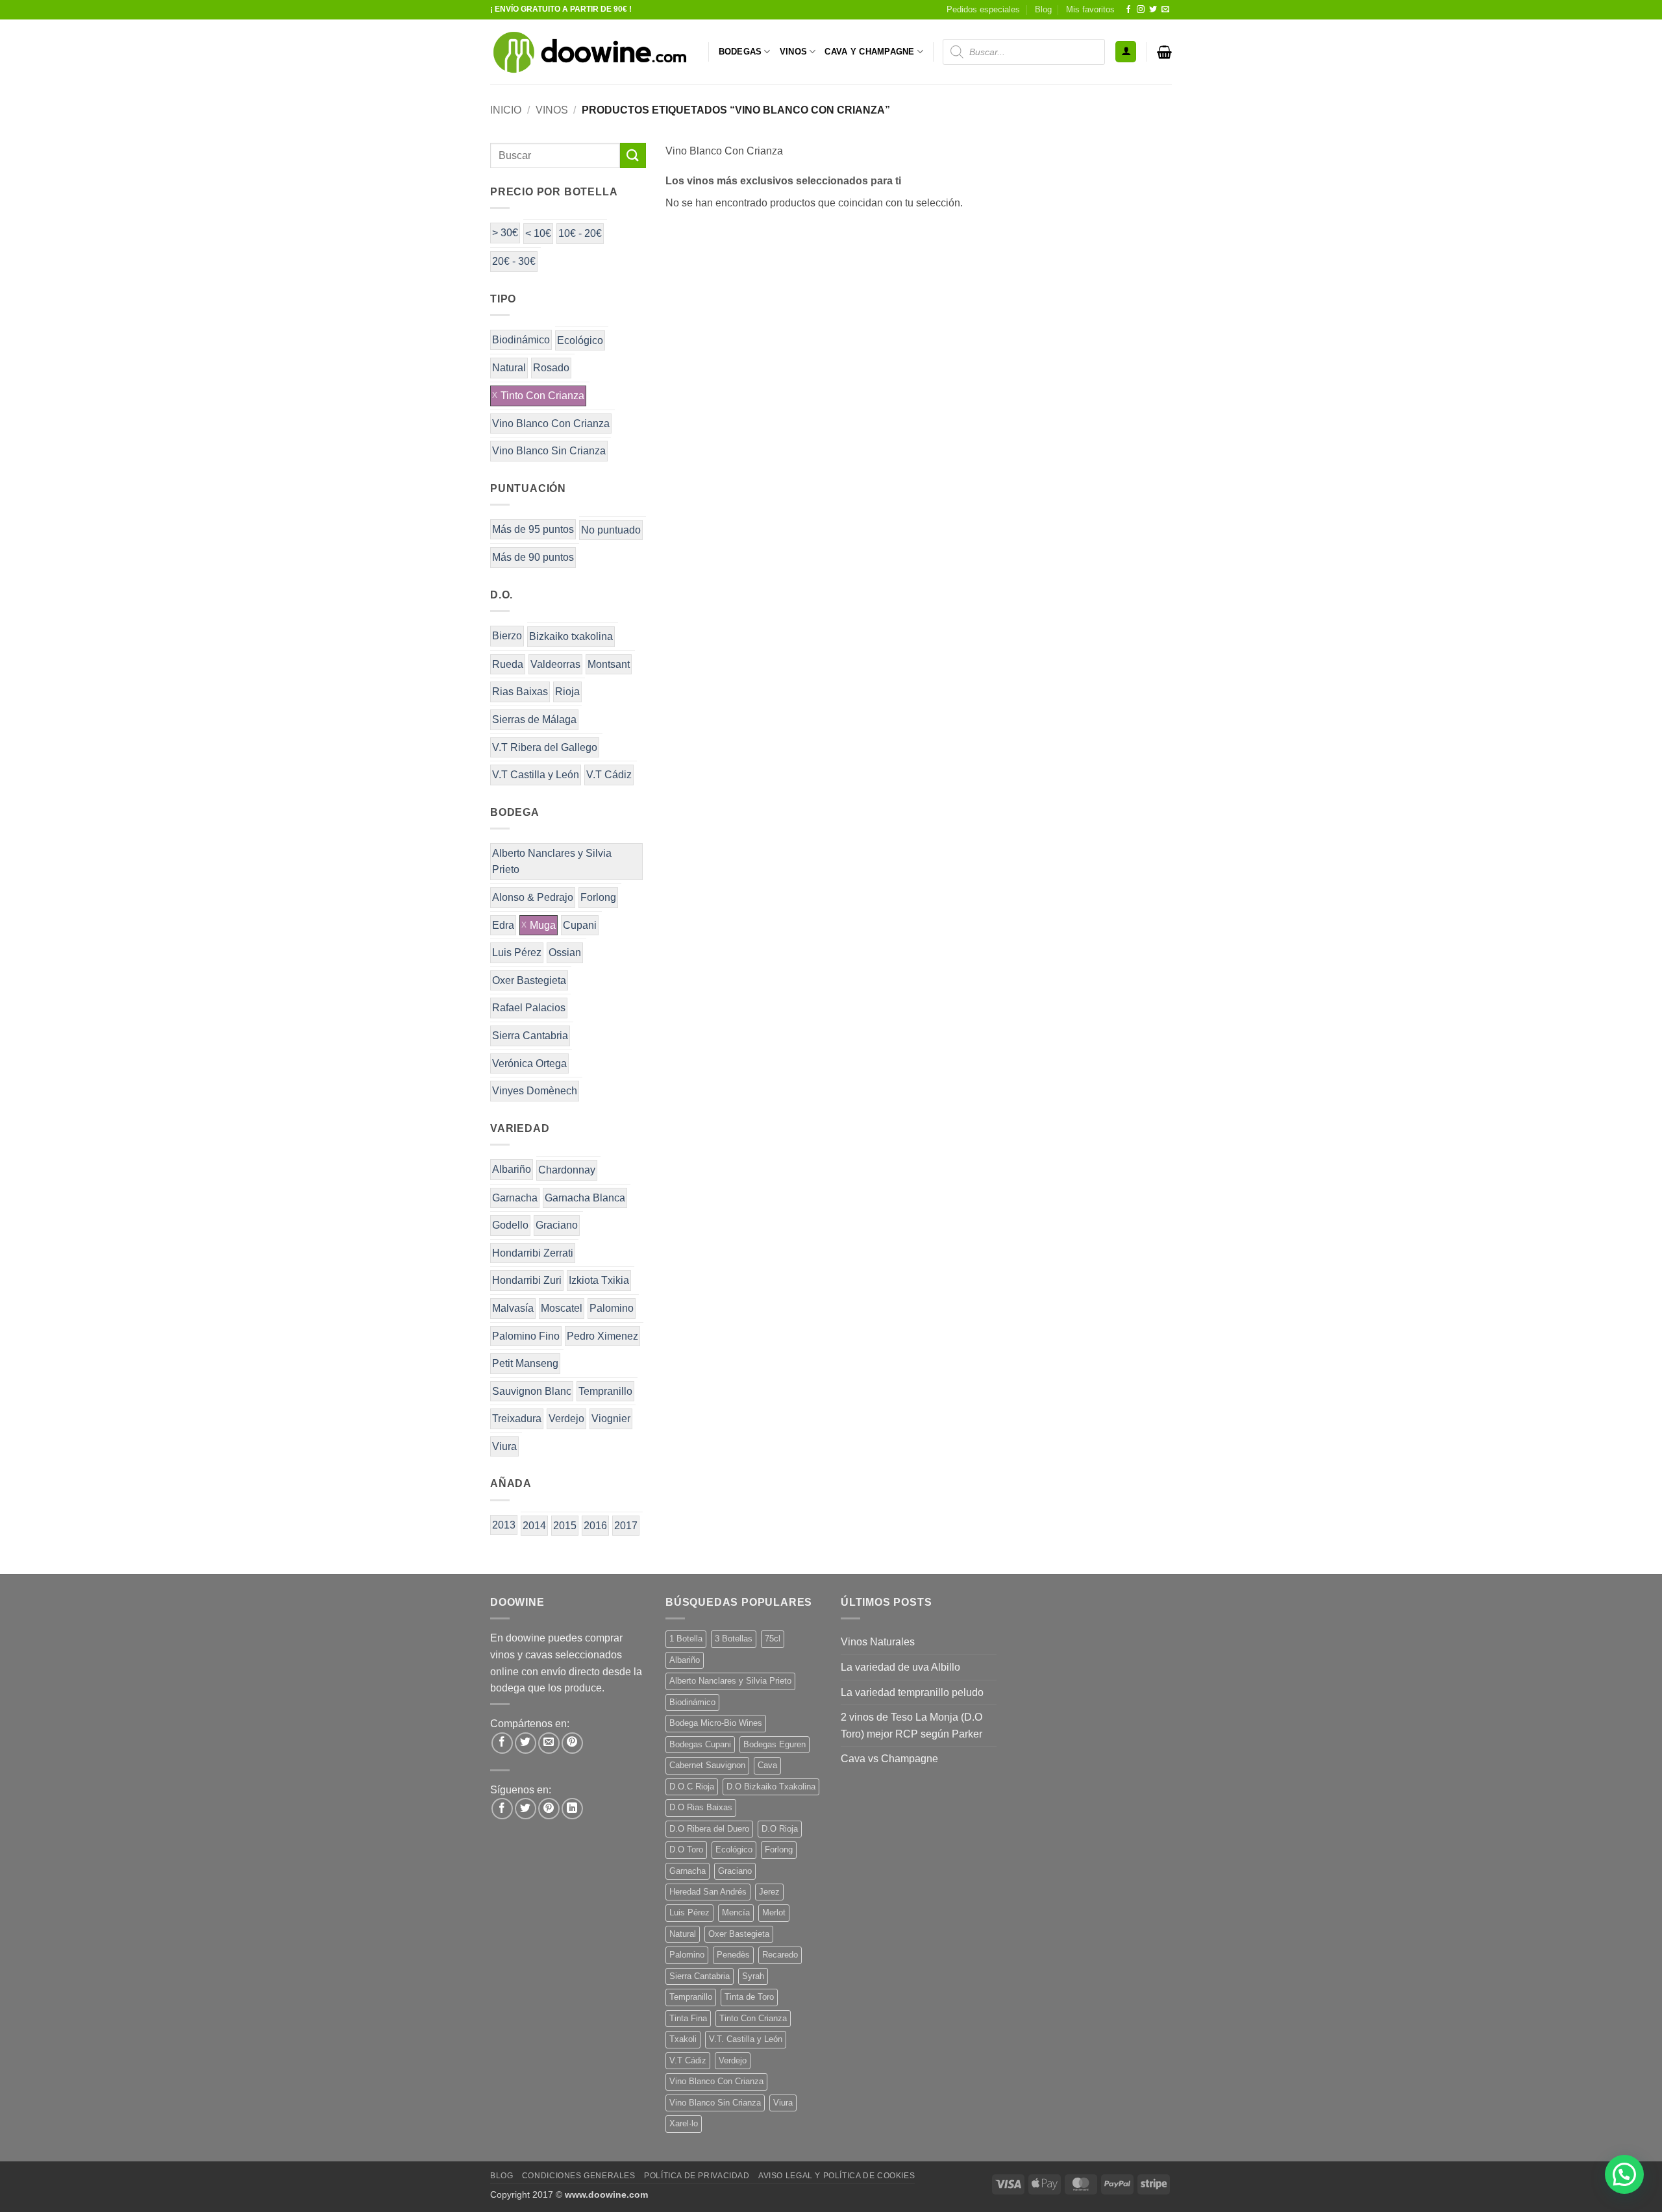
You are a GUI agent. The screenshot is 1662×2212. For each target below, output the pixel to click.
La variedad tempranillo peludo (912, 1692)
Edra (503, 925)
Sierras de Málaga (534, 719)
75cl (773, 1639)
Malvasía (513, 1308)
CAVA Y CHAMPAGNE (869, 52)
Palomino (612, 1308)
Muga (543, 925)
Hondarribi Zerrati (533, 1253)
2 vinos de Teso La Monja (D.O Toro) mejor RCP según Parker (912, 1726)
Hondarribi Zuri (527, 1280)
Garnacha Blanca (585, 1198)
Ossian (565, 952)
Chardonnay (567, 1170)
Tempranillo (605, 1391)
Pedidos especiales (983, 9)
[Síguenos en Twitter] (1153, 10)
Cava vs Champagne (889, 1759)
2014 (534, 1526)
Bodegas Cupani (700, 1744)
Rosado (551, 368)
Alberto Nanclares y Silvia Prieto (552, 862)
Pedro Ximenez (602, 1336)
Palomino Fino (526, 1336)
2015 (565, 1526)
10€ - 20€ (580, 233)
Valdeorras (555, 664)
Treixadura (517, 1419)
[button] (1126, 52)
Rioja (567, 692)
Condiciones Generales (579, 2176)
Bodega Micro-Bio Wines (716, 1723)
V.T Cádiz (609, 775)
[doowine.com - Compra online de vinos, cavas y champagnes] (589, 52)
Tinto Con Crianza (542, 396)
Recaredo (780, 1955)
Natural (509, 368)
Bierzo (507, 636)
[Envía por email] (549, 1743)
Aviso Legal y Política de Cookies (837, 2176)
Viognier (611, 1419)
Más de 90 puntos (533, 557)
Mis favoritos (1090, 9)
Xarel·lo (684, 2123)
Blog (1043, 9)
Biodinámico (521, 340)
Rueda (508, 664)
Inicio (506, 110)
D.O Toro (686, 1849)
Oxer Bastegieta (529, 980)
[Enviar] (633, 155)
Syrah (753, 1976)
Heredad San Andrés (708, 1892)
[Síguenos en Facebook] (1128, 10)
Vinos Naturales (878, 1642)
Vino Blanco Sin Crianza (549, 451)
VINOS (793, 52)
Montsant (609, 664)
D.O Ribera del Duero (709, 1829)
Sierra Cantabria (530, 1036)
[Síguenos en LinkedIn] (572, 1809)
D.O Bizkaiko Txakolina (771, 1787)
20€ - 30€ (514, 261)
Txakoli (683, 2039)
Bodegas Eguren (775, 1744)
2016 (595, 1526)
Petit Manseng (525, 1363)
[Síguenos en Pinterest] (549, 1809)
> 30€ (505, 233)
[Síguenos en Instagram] (1141, 10)
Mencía (736, 1912)
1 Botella (686, 1639)
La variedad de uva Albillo (900, 1667)
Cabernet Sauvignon (707, 1765)
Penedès (733, 1955)
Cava (767, 1765)
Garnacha (515, 1198)
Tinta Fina (688, 2018)
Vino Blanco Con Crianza (551, 424)
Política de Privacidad (697, 2176)
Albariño (512, 1169)
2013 (504, 1525)
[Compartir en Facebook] (502, 1743)
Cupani (580, 925)
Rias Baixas (520, 692)
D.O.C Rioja (692, 1787)
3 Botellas (734, 1639)
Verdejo (566, 1419)
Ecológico (580, 340)
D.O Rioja (780, 1829)
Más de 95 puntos (533, 529)
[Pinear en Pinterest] (572, 1743)
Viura (504, 1446)
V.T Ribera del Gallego (545, 747)
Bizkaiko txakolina (571, 636)
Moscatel (562, 1308)
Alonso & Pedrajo (533, 897)
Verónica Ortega (529, 1063)
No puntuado (611, 530)
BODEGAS (740, 52)
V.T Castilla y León (536, 775)
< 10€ (538, 233)
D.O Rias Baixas (701, 1807)
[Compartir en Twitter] (526, 1743)
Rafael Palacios (529, 1008)
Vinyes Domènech (535, 1091)
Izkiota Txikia (599, 1280)
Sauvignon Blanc (532, 1391)
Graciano (557, 1225)
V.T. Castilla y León (746, 2039)
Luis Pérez (517, 952)
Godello (510, 1225)
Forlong (598, 897)
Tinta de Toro (749, 1997)
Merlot (774, 1912)
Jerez (769, 1892)
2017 (626, 1526)
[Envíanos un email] (1165, 10)
